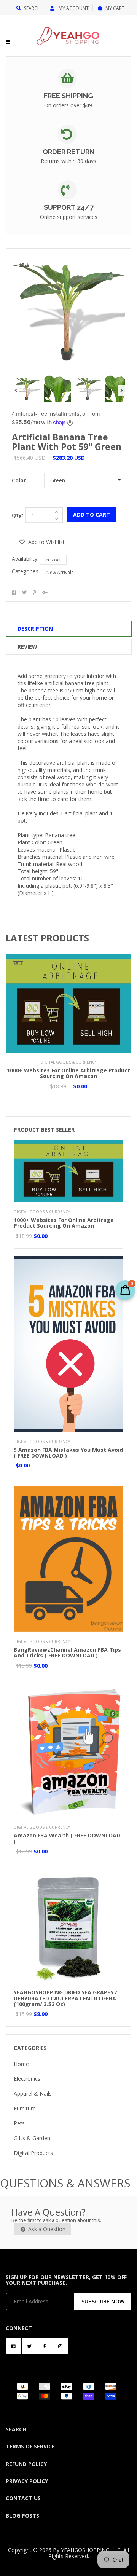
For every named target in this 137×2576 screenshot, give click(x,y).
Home (21, 2064)
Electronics (27, 2079)
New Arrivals (60, 572)
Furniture (25, 2108)
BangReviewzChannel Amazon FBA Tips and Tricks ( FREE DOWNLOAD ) (67, 1652)
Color (19, 480)
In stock (53, 560)
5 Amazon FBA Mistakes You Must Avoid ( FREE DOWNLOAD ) (68, 1453)
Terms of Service (30, 2446)
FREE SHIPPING (68, 96)
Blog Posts (22, 2516)
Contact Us (23, 2498)
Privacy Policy (27, 2481)
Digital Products (33, 2153)
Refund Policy (26, 2464)
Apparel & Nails (33, 2093)
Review (27, 647)
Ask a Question (46, 2229)
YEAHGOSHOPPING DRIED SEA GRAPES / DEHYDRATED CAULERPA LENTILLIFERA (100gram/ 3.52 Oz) (65, 1998)
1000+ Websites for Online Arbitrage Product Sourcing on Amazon (68, 1073)
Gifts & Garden (32, 2138)
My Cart (115, 8)
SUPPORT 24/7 (69, 207)
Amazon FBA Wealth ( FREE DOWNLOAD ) (67, 1838)
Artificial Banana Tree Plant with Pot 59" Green (67, 442)
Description (35, 629)
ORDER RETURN (68, 152)
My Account (73, 8)
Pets (19, 2123)
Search (32, 8)
